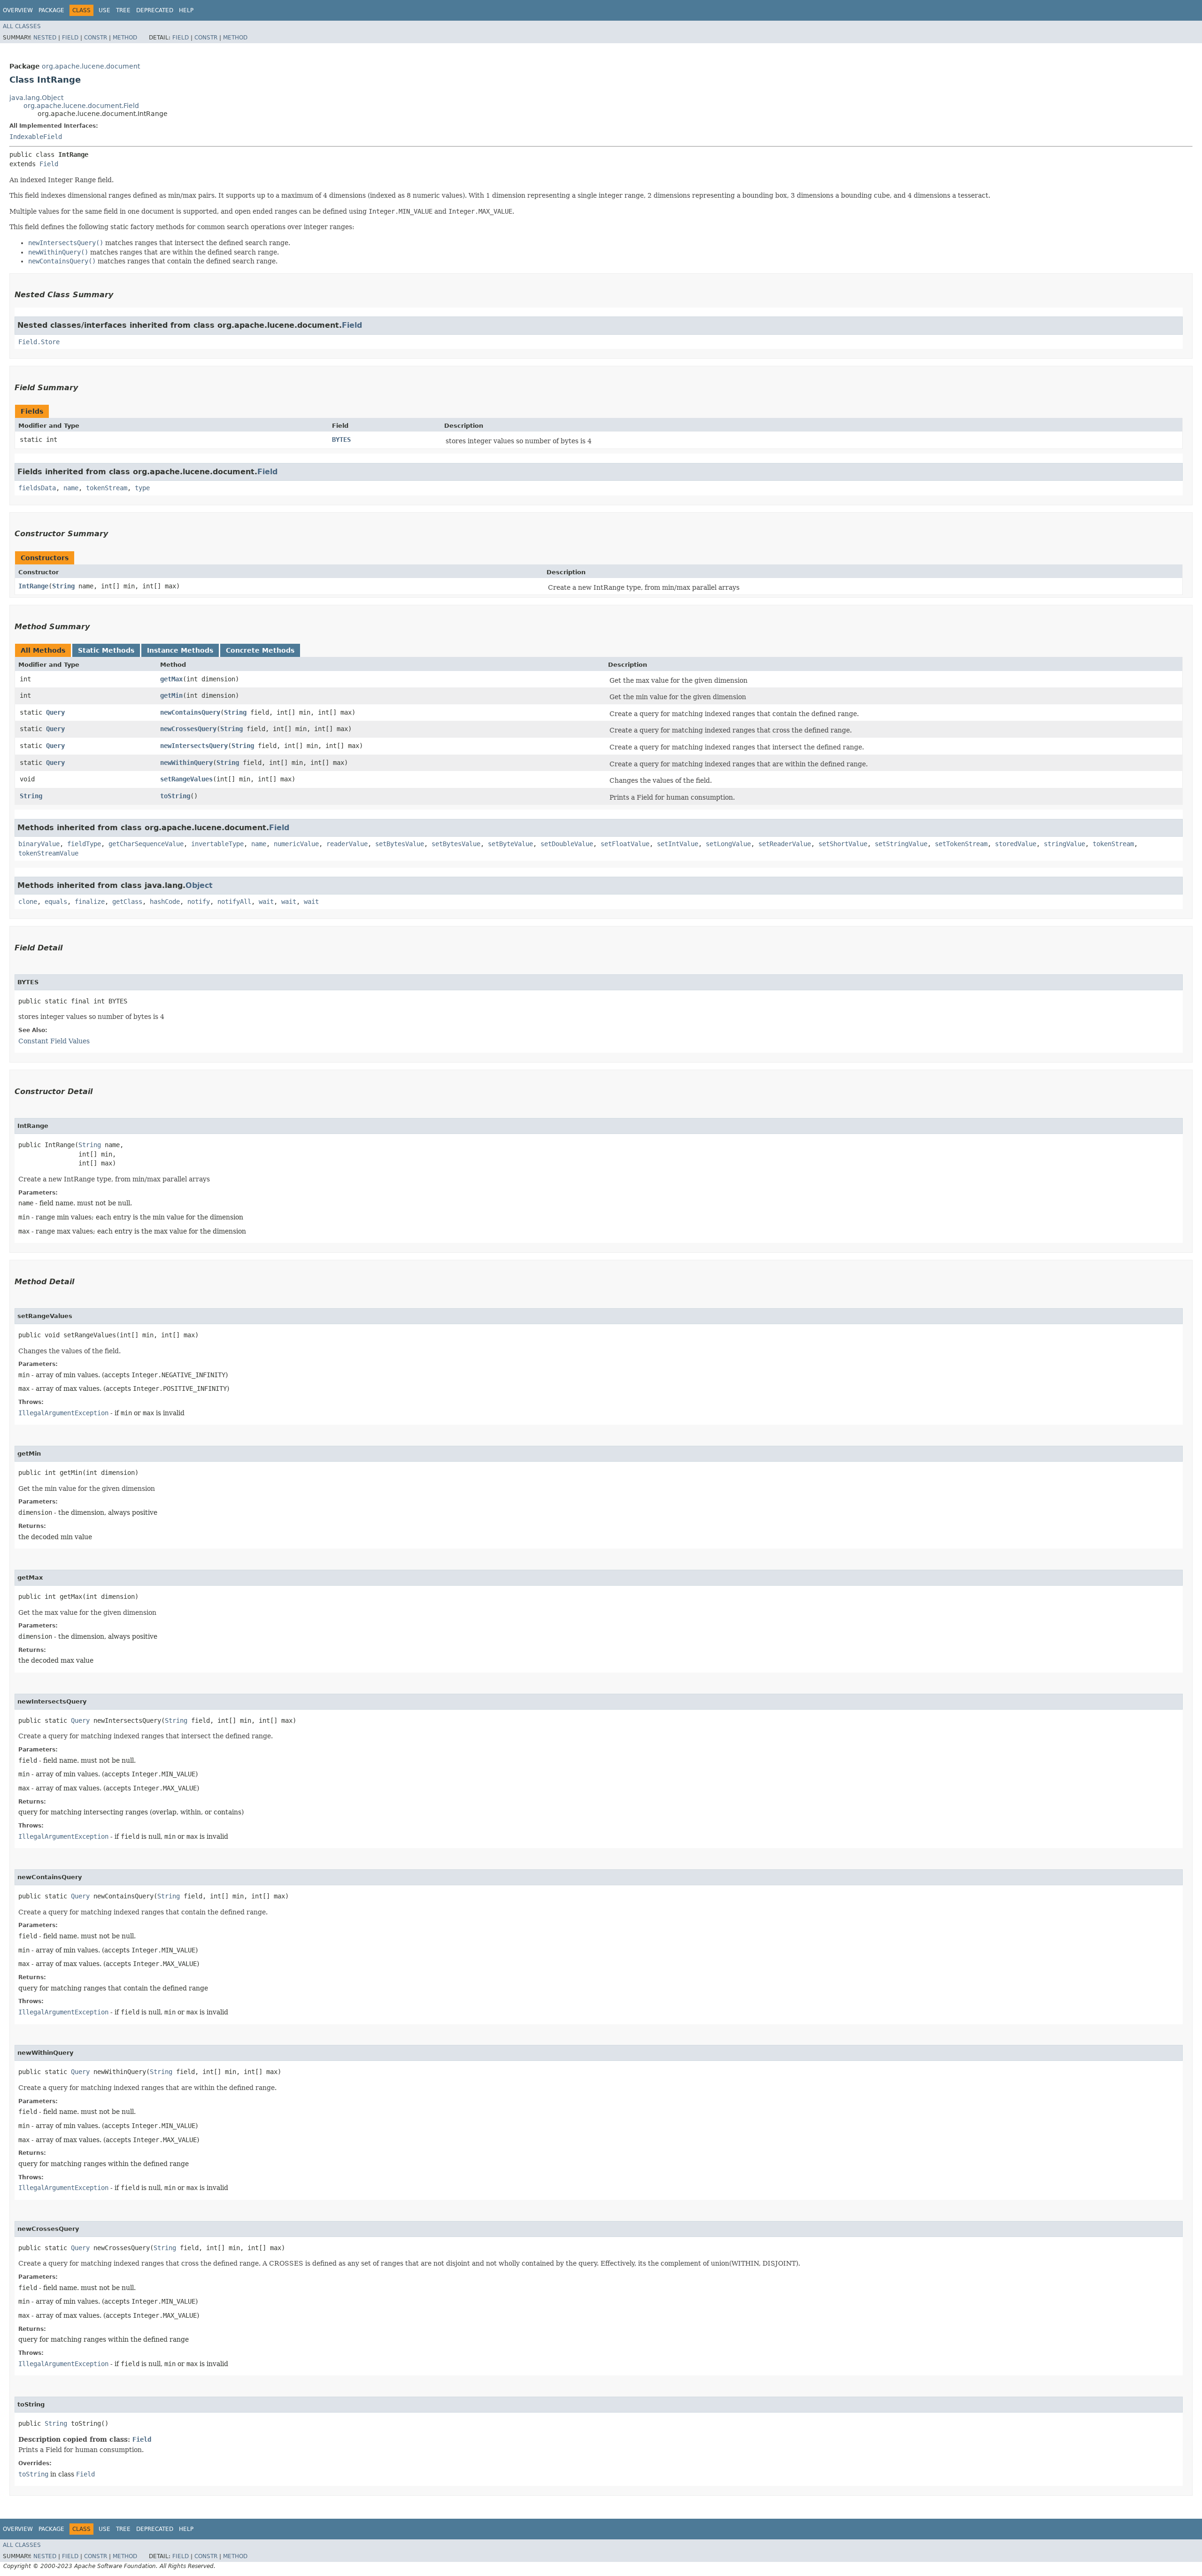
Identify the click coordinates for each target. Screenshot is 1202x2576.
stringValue (1064, 844)
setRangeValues (186, 779)
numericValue (296, 844)
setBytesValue (400, 844)
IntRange (33, 586)
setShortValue (843, 844)
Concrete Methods (260, 650)
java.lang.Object (36, 98)
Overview (18, 10)
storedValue (1016, 844)
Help (186, 10)
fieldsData (37, 488)
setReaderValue (785, 844)
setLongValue (728, 844)
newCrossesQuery (188, 729)
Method (125, 38)
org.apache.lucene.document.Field (81, 106)
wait (266, 902)
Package (51, 10)
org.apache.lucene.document (91, 66)
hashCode (165, 902)
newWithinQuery (186, 763)
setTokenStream (961, 844)
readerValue (347, 844)
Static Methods (106, 650)
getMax (171, 679)
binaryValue (39, 844)
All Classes (22, 26)
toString (175, 796)
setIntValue (678, 844)
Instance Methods (180, 650)
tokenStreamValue (48, 853)
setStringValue (901, 844)
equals (56, 902)
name (71, 488)
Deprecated (155, 10)
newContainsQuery (190, 712)
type (142, 488)
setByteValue (510, 844)
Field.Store (39, 342)
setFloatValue (625, 844)
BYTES (341, 440)
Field (70, 38)
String (63, 586)
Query (55, 712)
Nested (45, 38)
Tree (123, 10)
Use (104, 10)
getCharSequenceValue (146, 844)
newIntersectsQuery (194, 746)
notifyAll (234, 902)
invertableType (217, 844)
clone (28, 902)
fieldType (84, 844)
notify (199, 902)
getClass (127, 902)
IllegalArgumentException (63, 1413)
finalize (90, 902)
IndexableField (36, 137)
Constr (96, 38)
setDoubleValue (567, 844)
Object (199, 885)
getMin (171, 695)
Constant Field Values (54, 1041)
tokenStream (107, 488)
